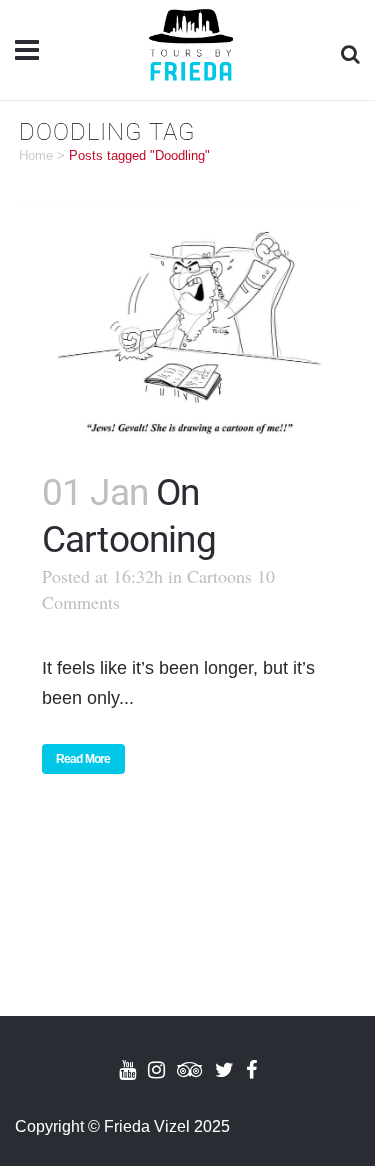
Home (36, 155)
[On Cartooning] (188, 321)
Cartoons (219, 576)
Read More (83, 759)
